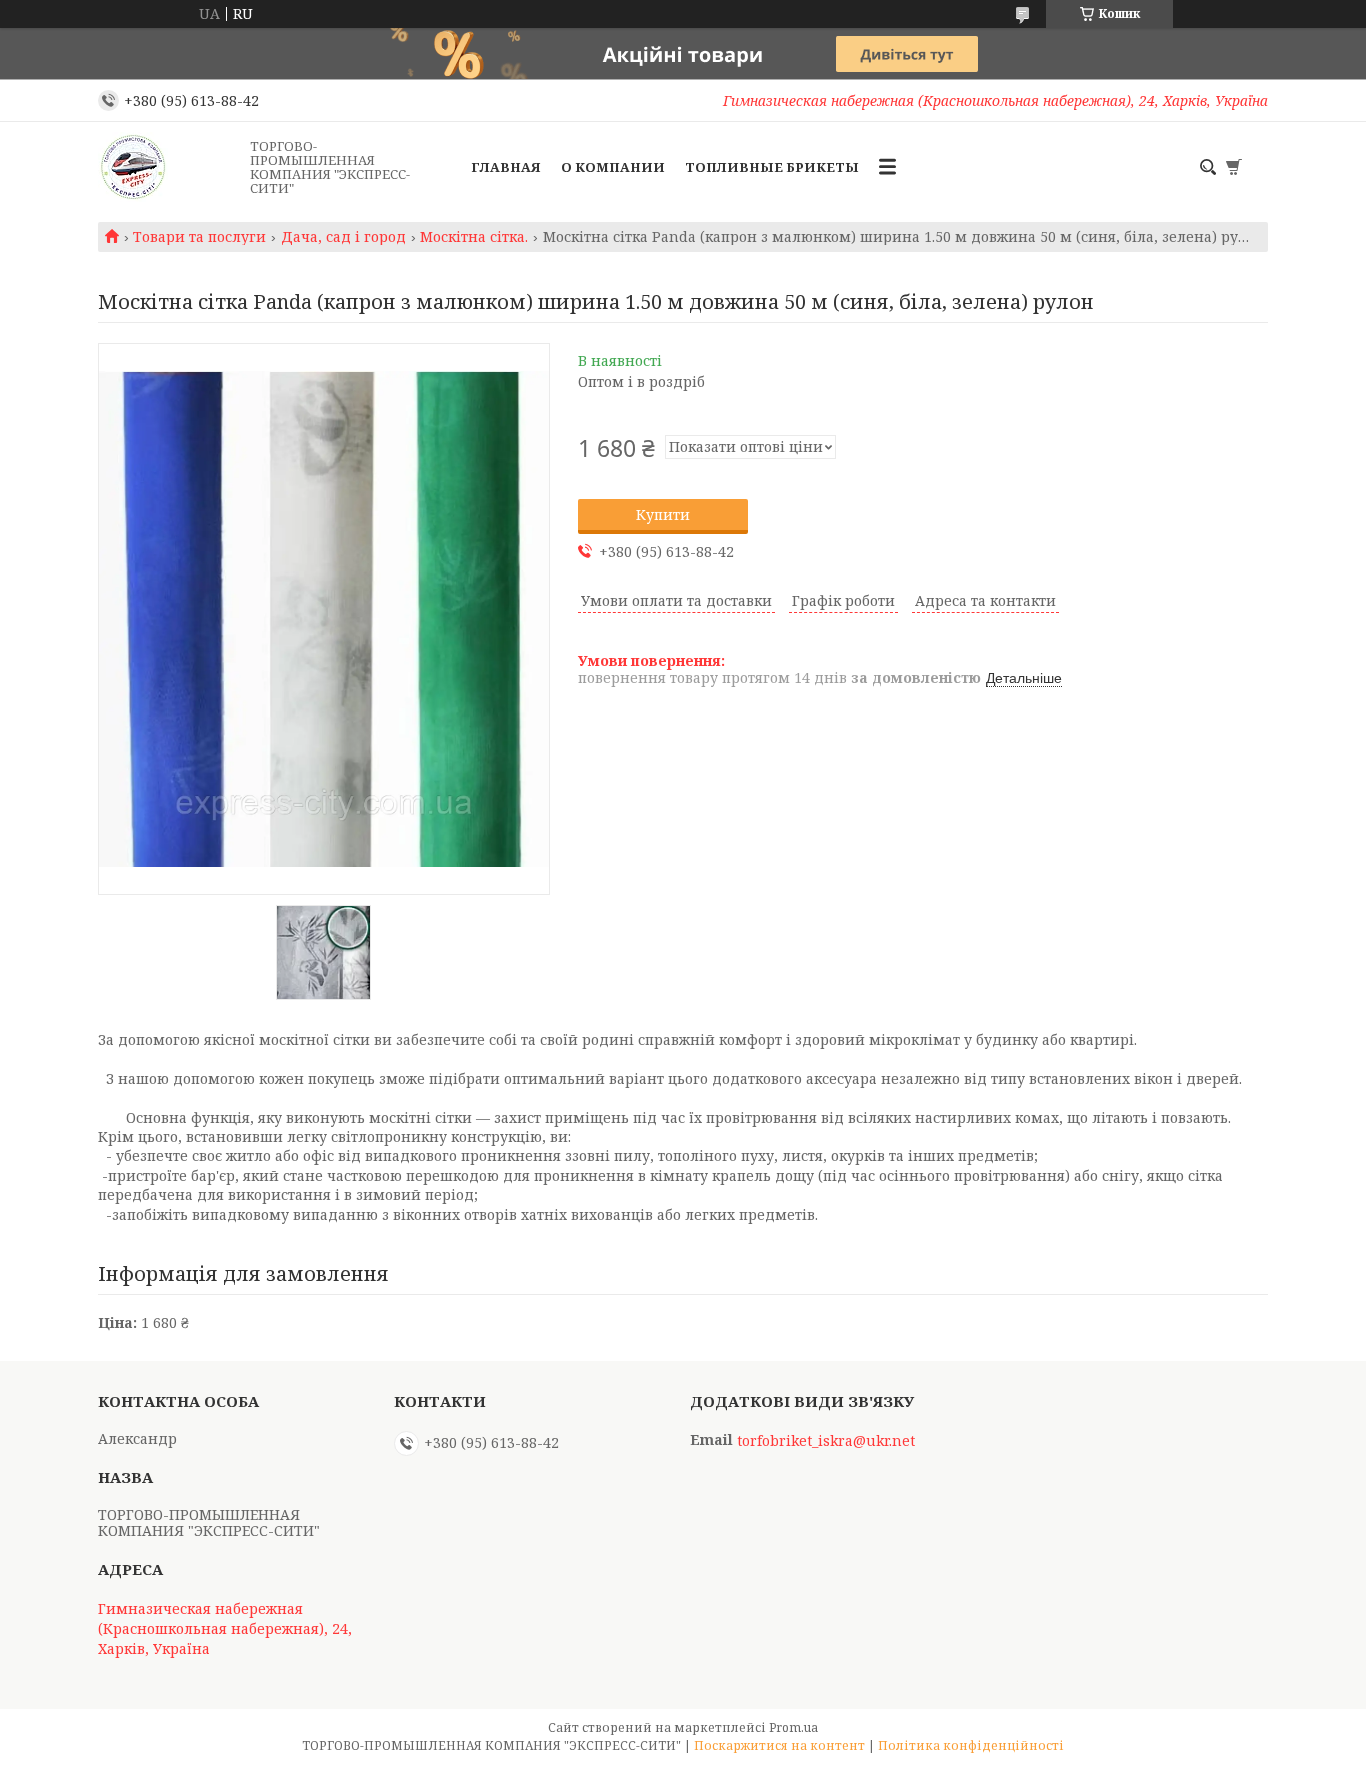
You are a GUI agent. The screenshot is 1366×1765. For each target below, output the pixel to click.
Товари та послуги (199, 237)
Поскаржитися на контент (779, 1745)
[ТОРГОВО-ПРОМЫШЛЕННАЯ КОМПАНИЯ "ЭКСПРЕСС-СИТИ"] (168, 167)
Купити (663, 514)
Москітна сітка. (474, 237)
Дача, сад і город (343, 237)
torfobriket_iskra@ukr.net (826, 1441)
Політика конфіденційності (971, 1745)
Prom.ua (793, 1727)
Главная (506, 167)
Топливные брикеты (772, 167)
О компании (613, 167)
